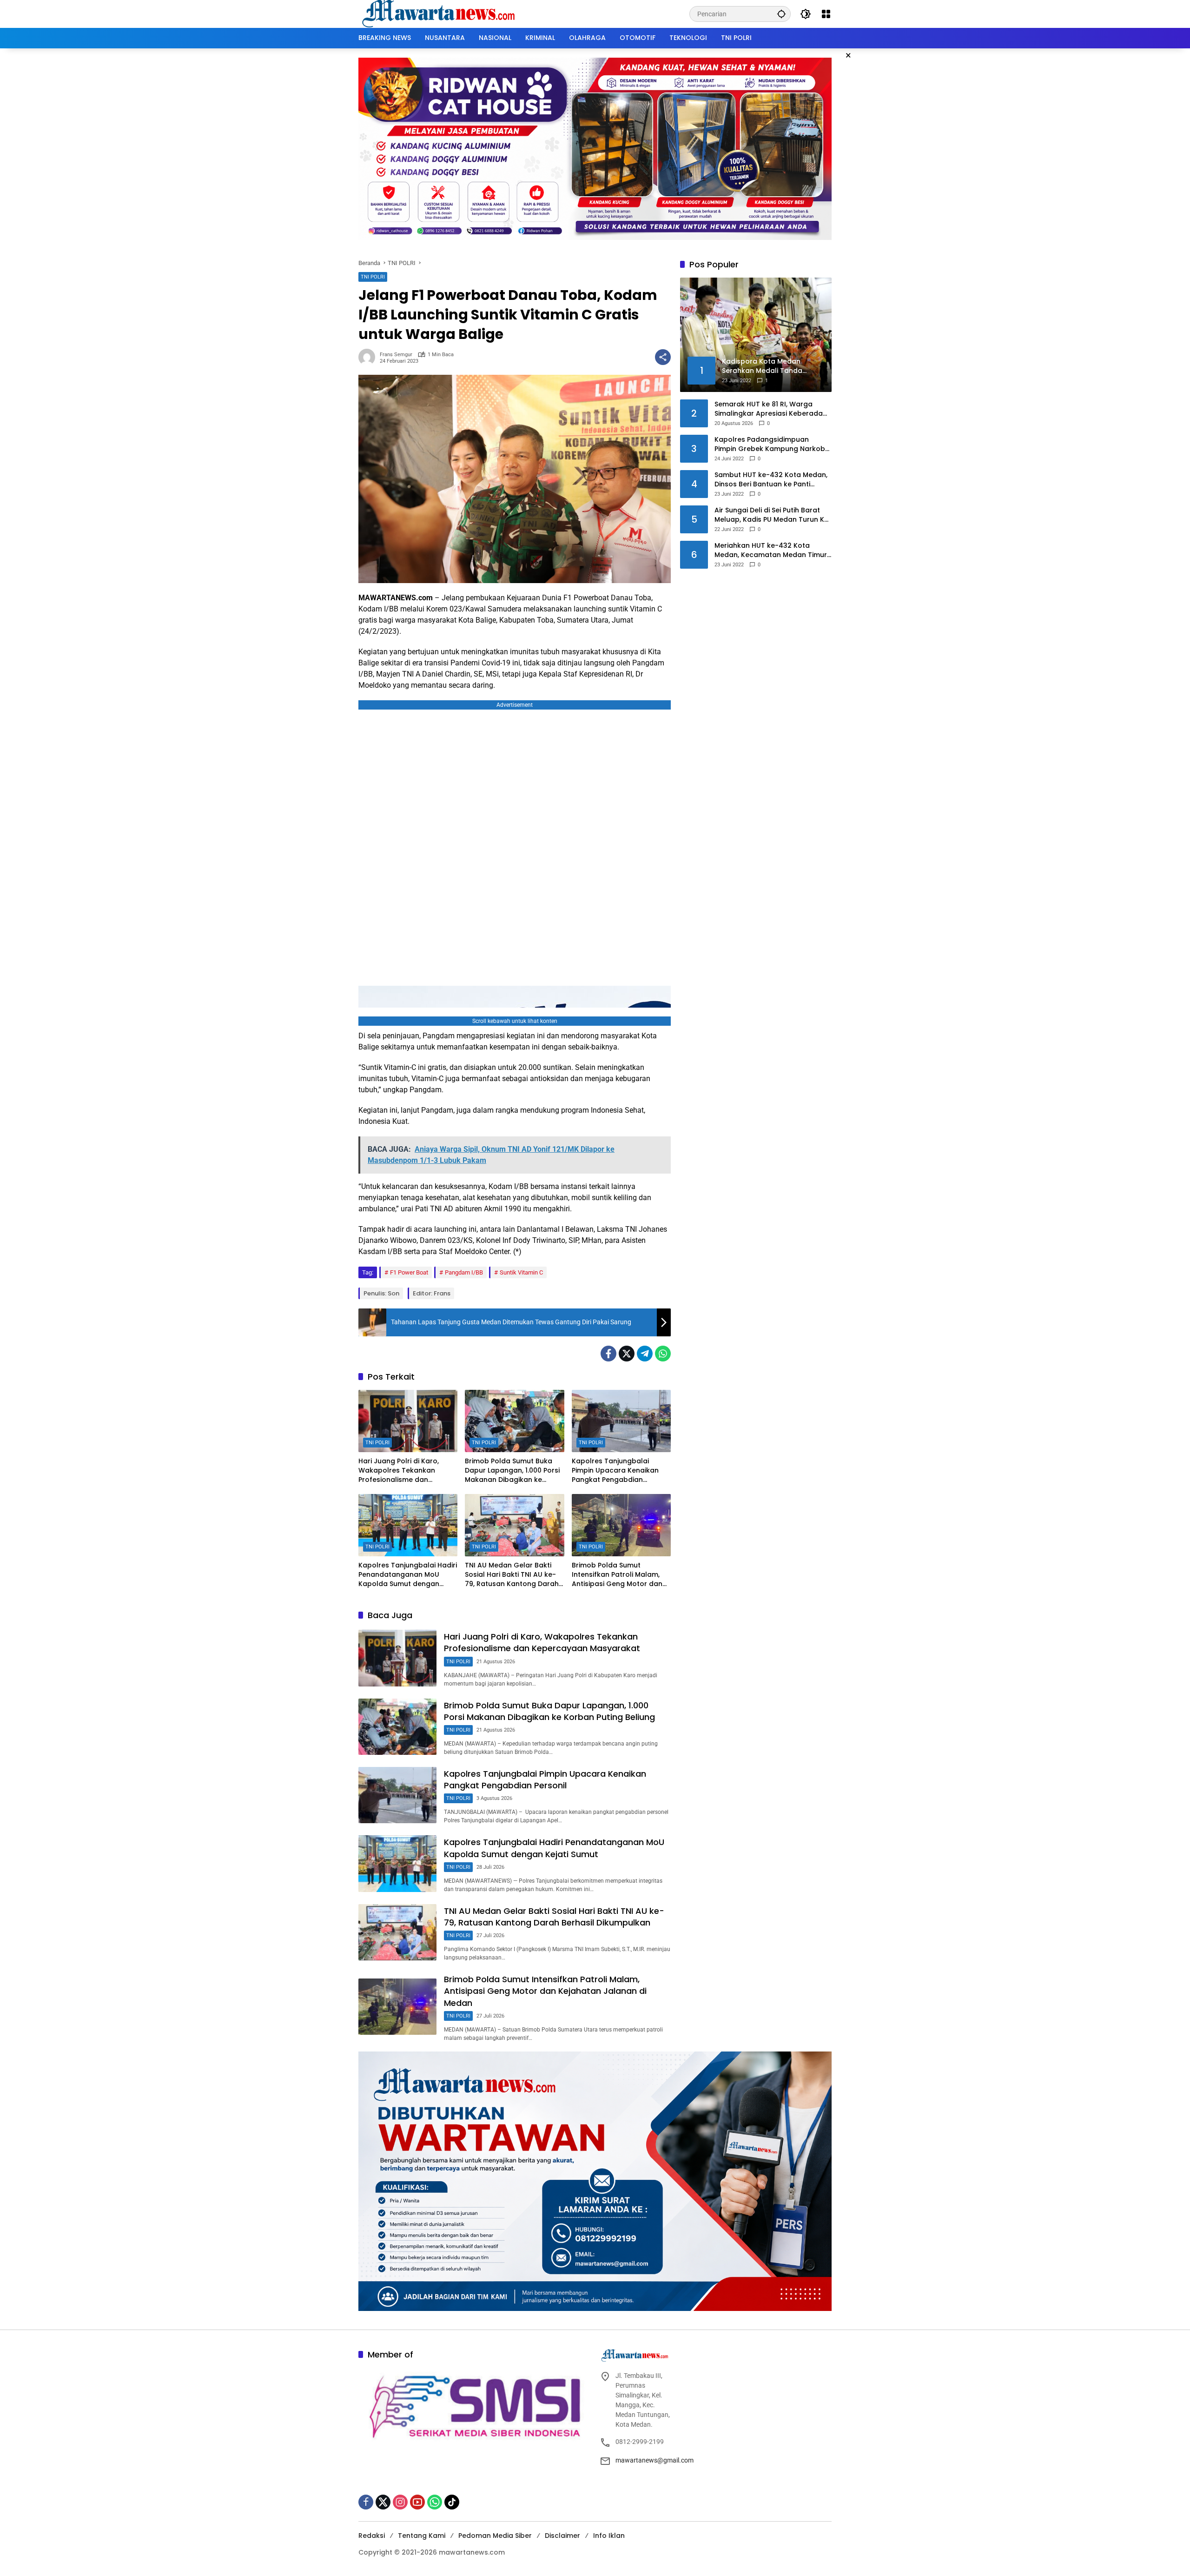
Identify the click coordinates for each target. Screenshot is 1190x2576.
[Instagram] (400, 2502)
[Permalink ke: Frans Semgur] (369, 357)
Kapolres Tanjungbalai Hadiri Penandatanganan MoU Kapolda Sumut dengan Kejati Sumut (408, 1575)
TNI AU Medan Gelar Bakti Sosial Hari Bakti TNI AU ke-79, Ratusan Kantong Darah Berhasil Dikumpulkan (512, 1575)
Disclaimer (562, 2536)
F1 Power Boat (409, 1272)
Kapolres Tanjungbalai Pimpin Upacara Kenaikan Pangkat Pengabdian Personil (615, 1471)
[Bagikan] (663, 357)
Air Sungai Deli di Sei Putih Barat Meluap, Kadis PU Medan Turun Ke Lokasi (771, 515)
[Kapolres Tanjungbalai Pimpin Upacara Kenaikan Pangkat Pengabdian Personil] (621, 1421)
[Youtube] (417, 2502)
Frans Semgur (396, 355)
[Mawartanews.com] (440, 13)
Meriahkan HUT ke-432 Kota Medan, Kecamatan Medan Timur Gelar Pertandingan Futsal (771, 550)
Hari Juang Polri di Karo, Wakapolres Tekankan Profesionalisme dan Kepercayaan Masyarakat (403, 1471)
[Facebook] (608, 1354)
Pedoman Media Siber (495, 2536)
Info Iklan (609, 2536)
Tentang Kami (422, 2536)
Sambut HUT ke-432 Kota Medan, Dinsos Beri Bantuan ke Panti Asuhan (771, 480)
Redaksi (372, 2536)
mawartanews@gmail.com (654, 2460)
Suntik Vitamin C (521, 1272)
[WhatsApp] (663, 1354)
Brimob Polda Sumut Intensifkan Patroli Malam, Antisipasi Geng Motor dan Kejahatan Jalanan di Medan (621, 1575)
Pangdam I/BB (464, 1272)
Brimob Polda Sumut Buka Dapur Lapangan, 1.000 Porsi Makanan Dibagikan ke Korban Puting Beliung (512, 1471)
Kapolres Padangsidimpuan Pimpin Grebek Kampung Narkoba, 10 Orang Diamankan (773, 444)
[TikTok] (452, 2502)
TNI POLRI (373, 277)
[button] (781, 14)
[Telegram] (645, 1354)
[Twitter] (627, 1354)
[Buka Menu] (826, 14)
